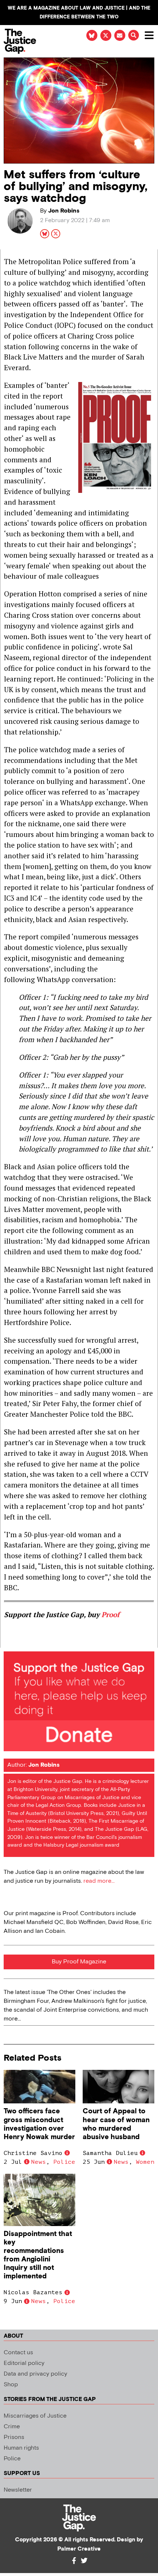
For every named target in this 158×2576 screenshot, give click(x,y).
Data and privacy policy (35, 2374)
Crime (12, 2427)
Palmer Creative (79, 2549)
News (39, 2162)
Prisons (14, 2437)
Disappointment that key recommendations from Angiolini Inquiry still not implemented (38, 2255)
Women (145, 2162)
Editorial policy (24, 2363)
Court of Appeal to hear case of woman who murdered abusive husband (116, 2124)
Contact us (18, 2353)
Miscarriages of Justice (35, 2416)
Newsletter (18, 2490)
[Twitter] (84, 2561)
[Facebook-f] (74, 2561)
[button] (134, 35)
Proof (110, 1614)
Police (64, 2162)
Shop (11, 2385)
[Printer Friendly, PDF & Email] (9, 1642)
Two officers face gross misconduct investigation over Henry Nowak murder (39, 2124)
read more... (99, 1881)
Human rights (21, 2448)
